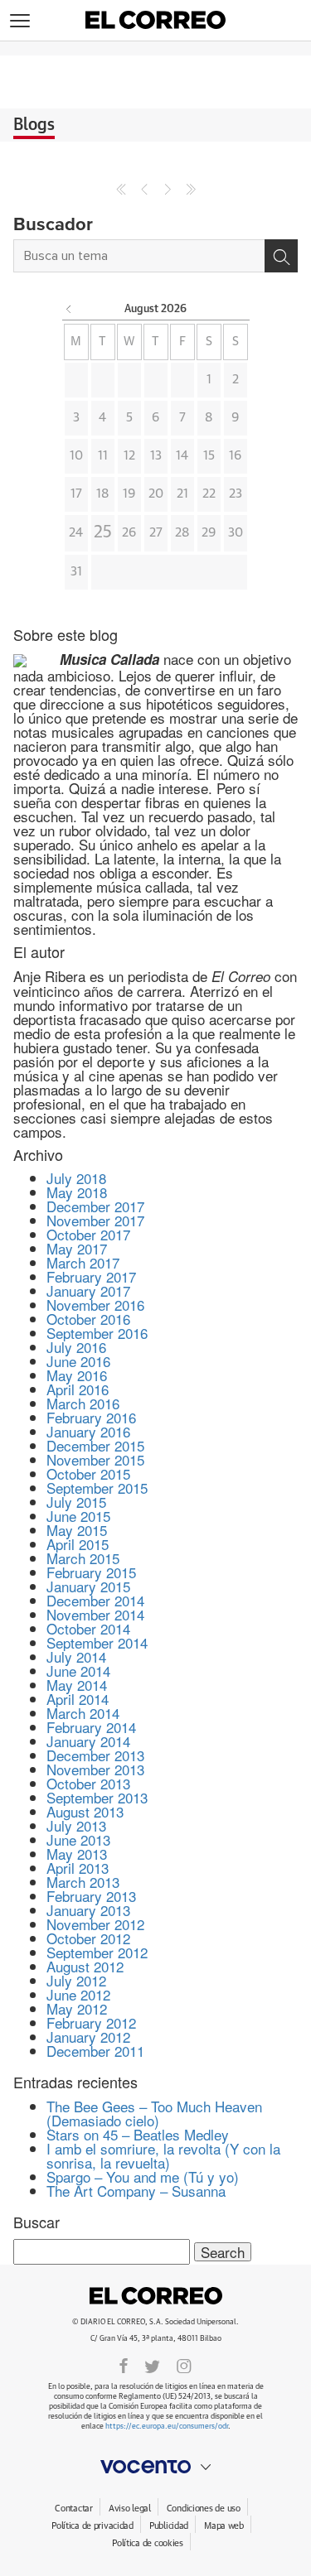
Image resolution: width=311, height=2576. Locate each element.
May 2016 (77, 1375)
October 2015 (88, 1473)
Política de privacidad (92, 2526)
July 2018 (76, 1178)
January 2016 (88, 1431)
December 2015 (95, 1445)
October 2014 (88, 1628)
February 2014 (91, 1727)
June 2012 (78, 1994)
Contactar (73, 2509)
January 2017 (88, 1290)
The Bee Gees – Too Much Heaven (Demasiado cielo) (154, 2113)
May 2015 (77, 1530)
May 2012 (77, 2008)
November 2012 (95, 1924)
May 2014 (77, 1685)
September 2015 (97, 1488)
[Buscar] (281, 256)
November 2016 (95, 1305)
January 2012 (88, 2037)
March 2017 (83, 1262)
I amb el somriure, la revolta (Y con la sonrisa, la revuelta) (163, 2155)
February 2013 (91, 1896)
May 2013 (77, 1854)
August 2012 (85, 1966)
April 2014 (78, 1699)
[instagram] (184, 2365)
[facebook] (124, 2365)
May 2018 (77, 1192)
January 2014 (88, 1741)
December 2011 (95, 2051)
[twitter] (152, 2365)
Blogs (34, 125)
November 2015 (95, 1459)
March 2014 (83, 1713)
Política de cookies (148, 2543)
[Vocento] (155, 2467)
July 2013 (76, 1825)
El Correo (156, 2295)
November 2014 (95, 1614)
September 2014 (97, 1642)
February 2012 (91, 2022)
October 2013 (88, 1783)
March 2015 (83, 1558)
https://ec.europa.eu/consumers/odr (167, 2427)
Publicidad (169, 2526)
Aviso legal (130, 2509)
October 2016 (88, 1319)
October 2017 (88, 1234)
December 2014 (95, 1600)
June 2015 (78, 1516)
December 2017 (95, 1206)
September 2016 (97, 1333)
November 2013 (95, 1769)
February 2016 (91, 1417)
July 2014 (76, 1656)
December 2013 (95, 1755)
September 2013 (97, 1797)
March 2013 (83, 1882)
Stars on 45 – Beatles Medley (138, 2134)
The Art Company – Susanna (136, 2191)
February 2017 (91, 1276)
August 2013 (85, 1811)
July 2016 (76, 1347)
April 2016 (78, 1389)
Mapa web (224, 2526)
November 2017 (95, 1220)
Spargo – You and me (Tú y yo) (143, 2176)
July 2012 (76, 1980)
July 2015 (76, 1502)
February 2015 (91, 1572)
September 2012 (97, 1952)
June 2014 (78, 1671)
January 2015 (88, 1586)
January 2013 (88, 1910)
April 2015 (78, 1544)
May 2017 (77, 1248)
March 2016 (83, 1403)
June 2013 (78, 1839)
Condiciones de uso (204, 2509)
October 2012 (88, 1938)
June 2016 (78, 1361)
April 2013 (78, 1868)
